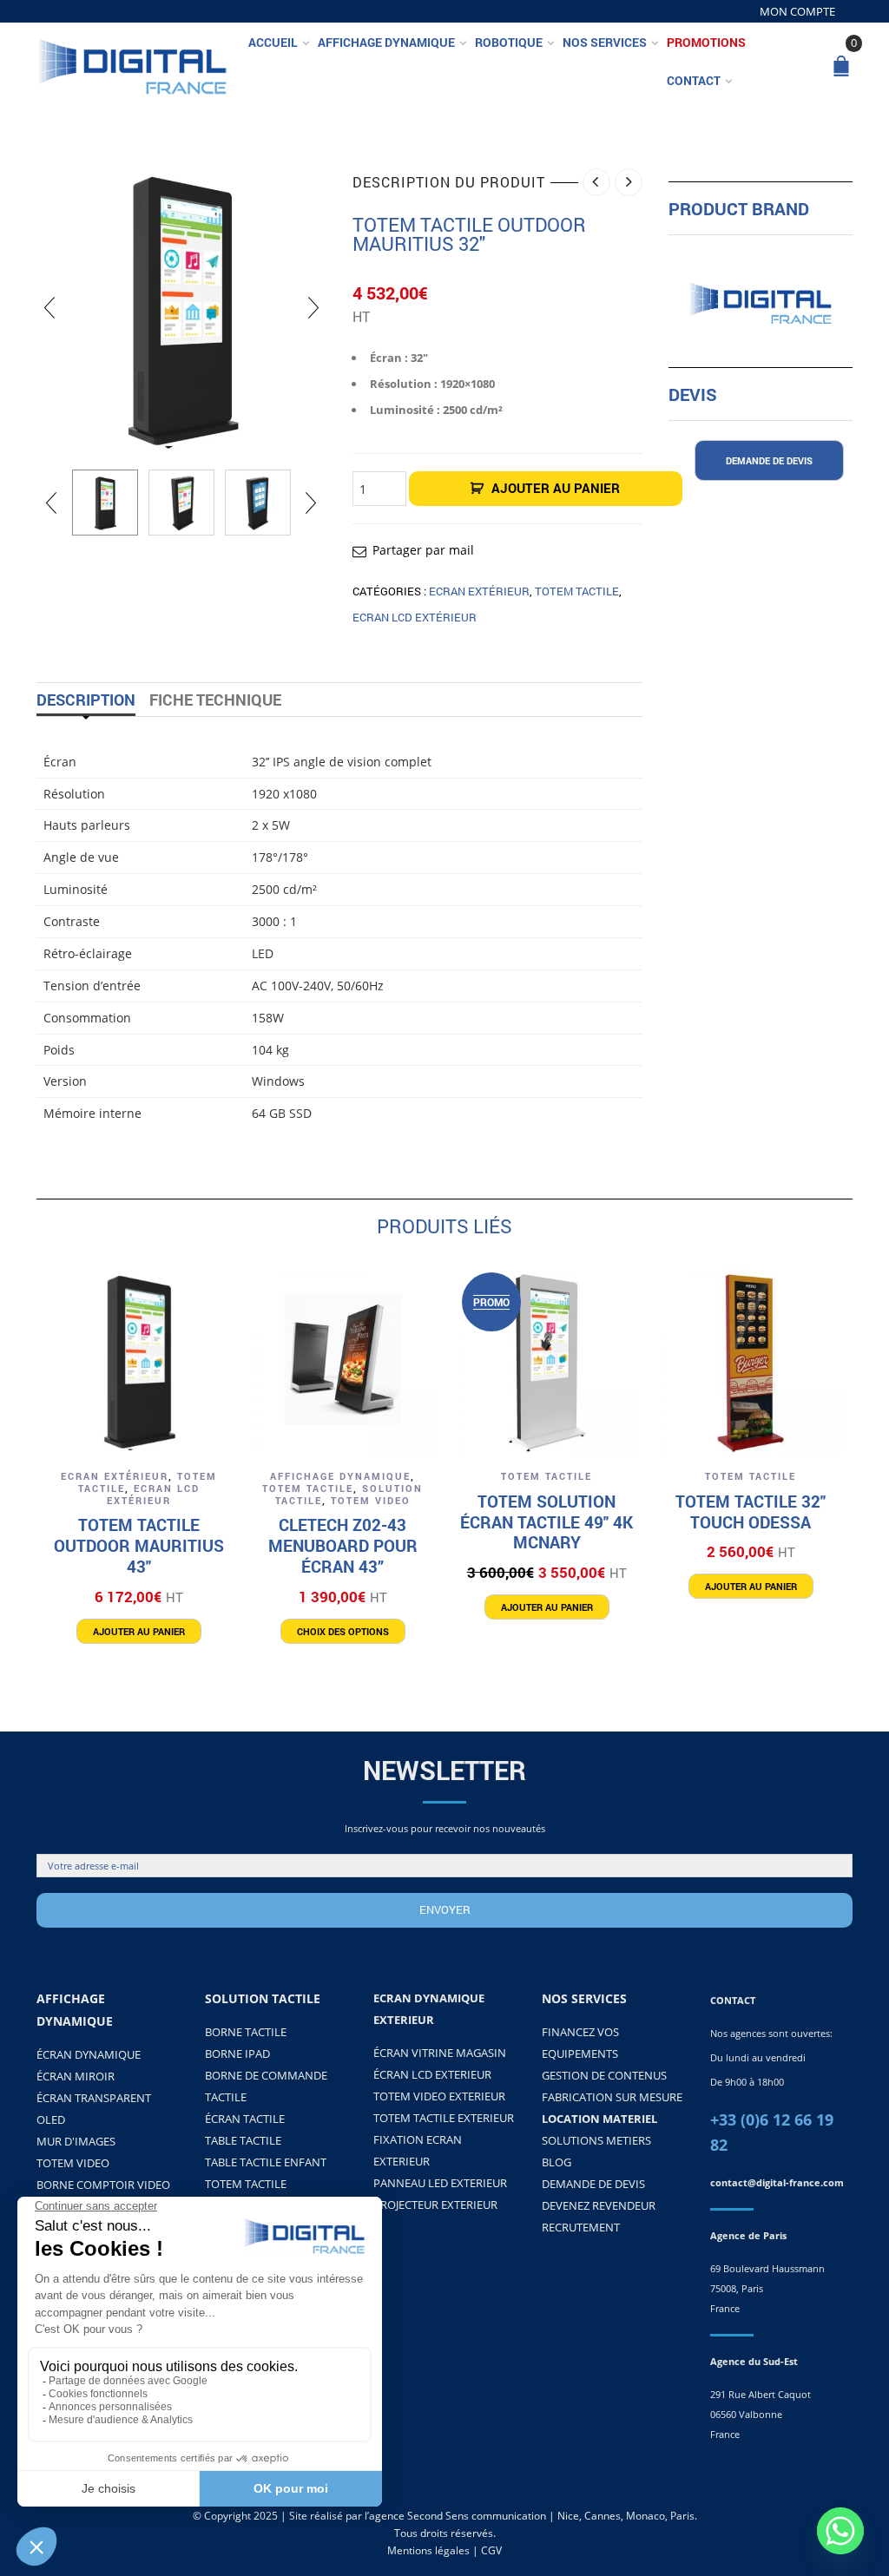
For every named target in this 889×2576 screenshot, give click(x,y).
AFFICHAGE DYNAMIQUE (340, 1476)
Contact (694, 80)
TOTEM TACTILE (577, 591)
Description (86, 700)
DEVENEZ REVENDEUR (599, 2205)
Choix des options (343, 1631)
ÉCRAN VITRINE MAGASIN (440, 2053)
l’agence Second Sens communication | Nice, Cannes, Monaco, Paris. (531, 2516)
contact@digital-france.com (777, 2182)
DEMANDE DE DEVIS (593, 2184)
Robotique (509, 42)
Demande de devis (769, 460)
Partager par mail (423, 550)
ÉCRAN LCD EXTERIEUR (432, 2074)
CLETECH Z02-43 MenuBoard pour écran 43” (343, 1545)
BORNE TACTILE (246, 2032)
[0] (841, 67)
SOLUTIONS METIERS (596, 2140)
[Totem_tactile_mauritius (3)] (105, 503)
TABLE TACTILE (243, 2140)
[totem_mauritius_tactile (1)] (258, 503)
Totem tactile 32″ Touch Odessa (751, 1511)
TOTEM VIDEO (371, 1500)
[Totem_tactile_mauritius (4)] (181, 503)
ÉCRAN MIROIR (76, 2076)
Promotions (706, 42)
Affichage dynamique (386, 42)
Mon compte (797, 11)
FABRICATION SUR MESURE (612, 2097)
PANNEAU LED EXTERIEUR (440, 2183)
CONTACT (733, 2000)
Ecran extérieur (479, 591)
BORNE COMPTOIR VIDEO (103, 2185)
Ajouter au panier (556, 488)
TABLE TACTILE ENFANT (266, 2162)
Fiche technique (215, 700)
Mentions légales (428, 2550)
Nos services (605, 42)
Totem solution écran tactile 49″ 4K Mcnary (547, 1522)
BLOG (556, 2162)
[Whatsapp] (840, 2531)
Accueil (273, 42)
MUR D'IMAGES (76, 2141)
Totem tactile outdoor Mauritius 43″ (139, 1545)
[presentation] (49, 307)
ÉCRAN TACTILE (245, 2119)
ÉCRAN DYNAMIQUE (89, 2054)
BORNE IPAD (237, 2054)
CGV (491, 2550)
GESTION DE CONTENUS (604, 2075)
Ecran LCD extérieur (415, 617)
